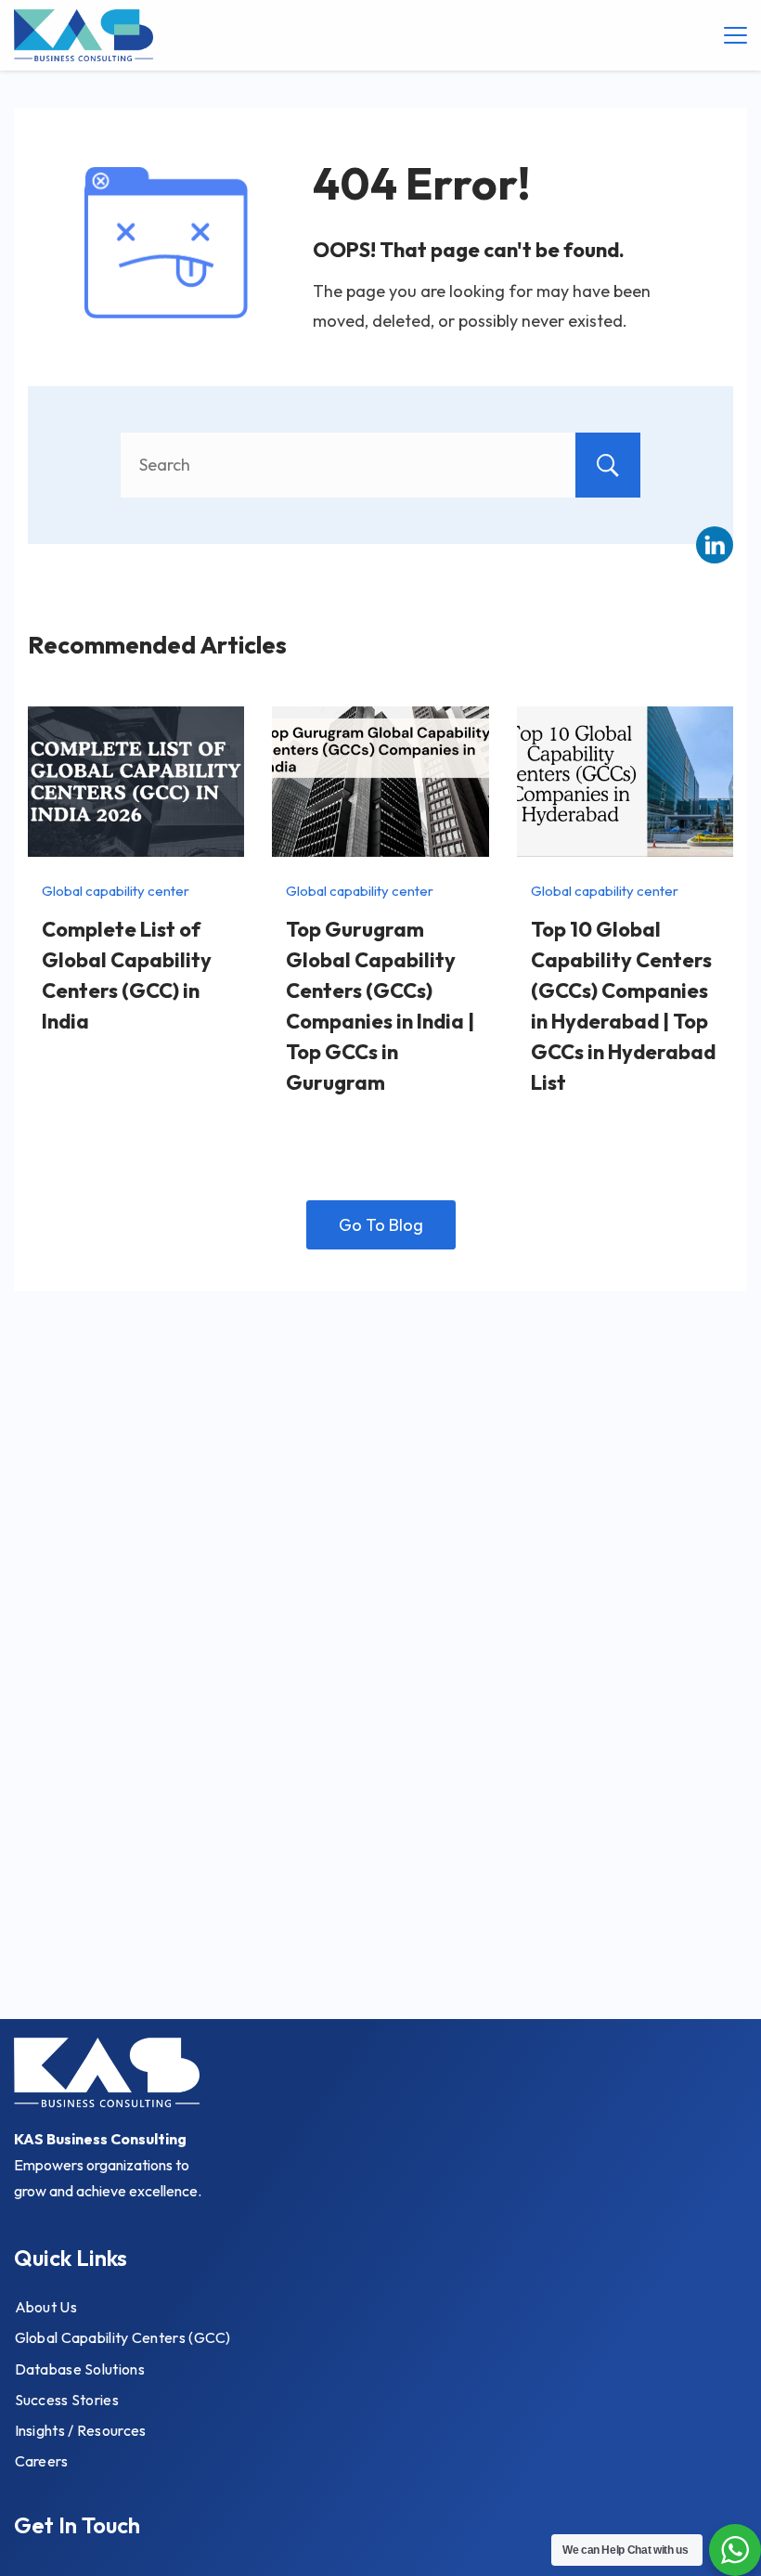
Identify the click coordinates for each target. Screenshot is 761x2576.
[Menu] (735, 35)
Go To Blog (381, 1225)
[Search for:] (380, 465)
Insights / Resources (81, 2430)
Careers (42, 2461)
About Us (46, 2307)
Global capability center (116, 891)
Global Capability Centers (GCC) (123, 2337)
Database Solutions (80, 2369)
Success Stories (67, 2400)
